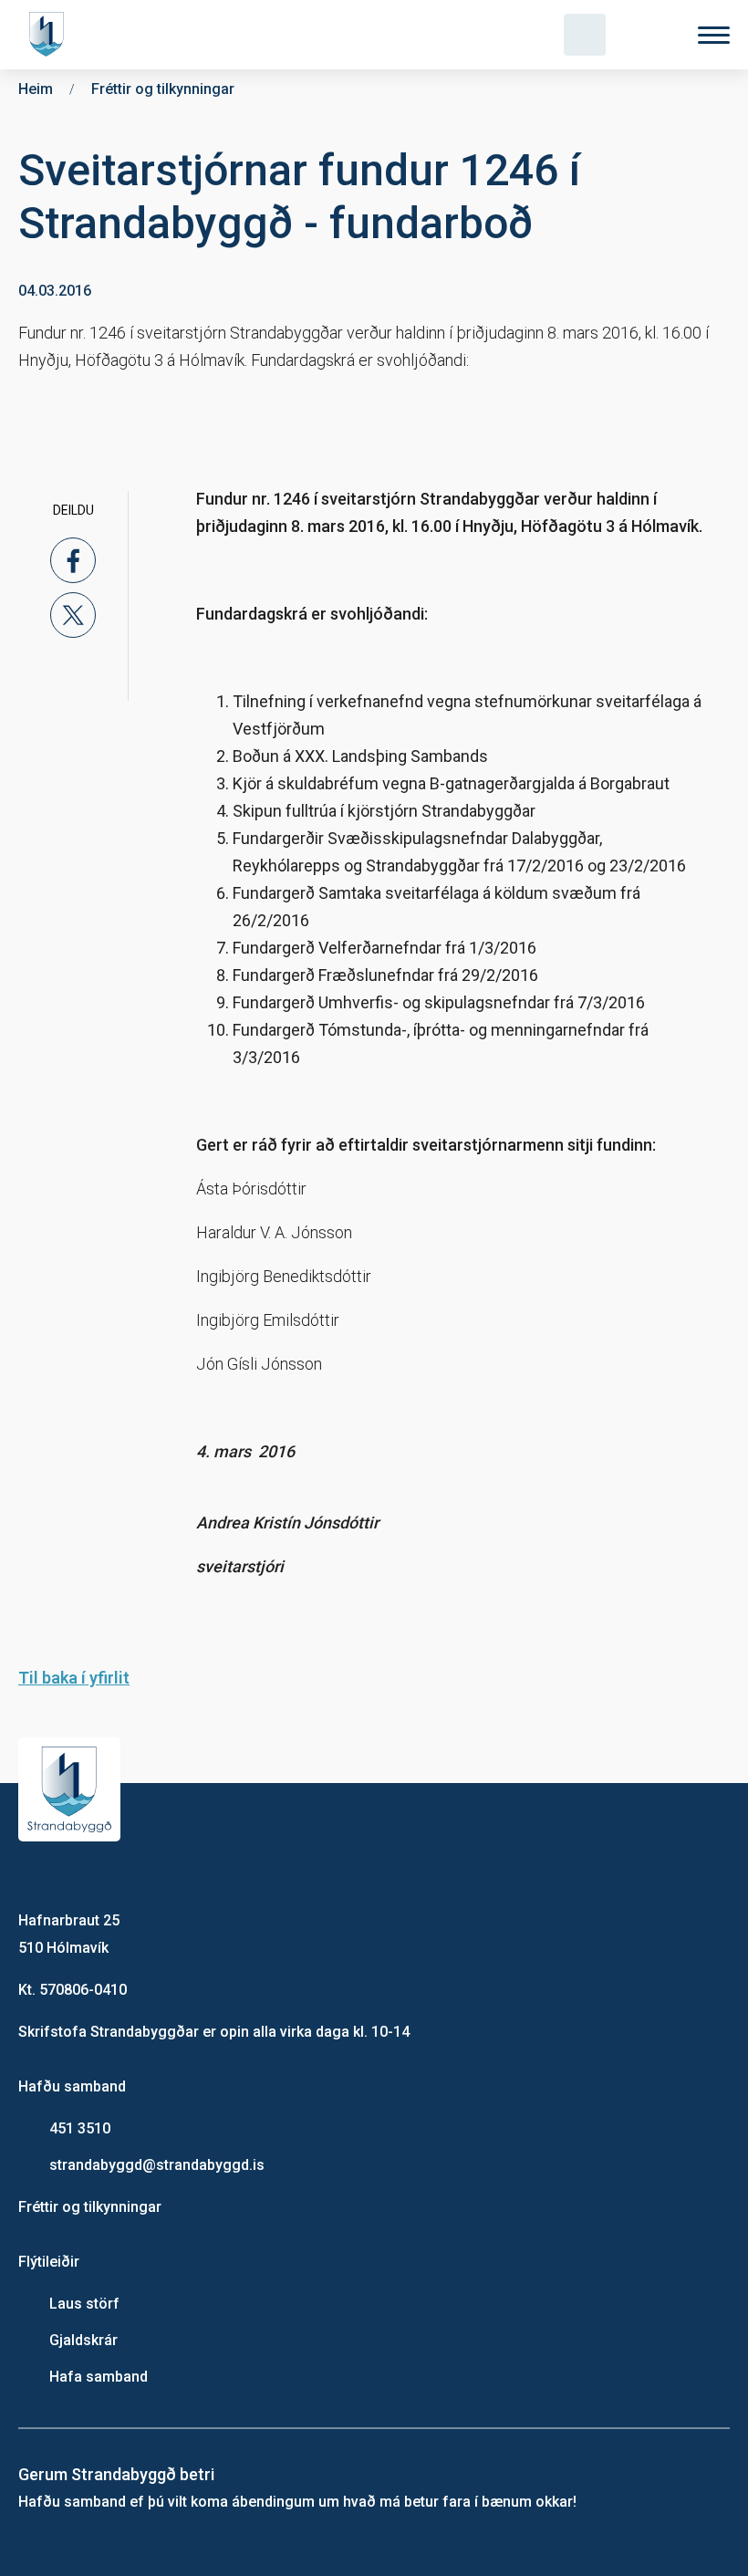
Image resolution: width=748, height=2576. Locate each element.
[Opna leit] (585, 35)
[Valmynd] (714, 35)
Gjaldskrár (83, 2340)
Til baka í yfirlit (74, 1678)
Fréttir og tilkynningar (90, 2207)
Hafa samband (99, 2377)
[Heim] (50, 35)
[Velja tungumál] (649, 35)
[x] (73, 615)
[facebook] (73, 560)
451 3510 (80, 2128)
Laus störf (84, 2304)
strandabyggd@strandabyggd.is (157, 2165)
